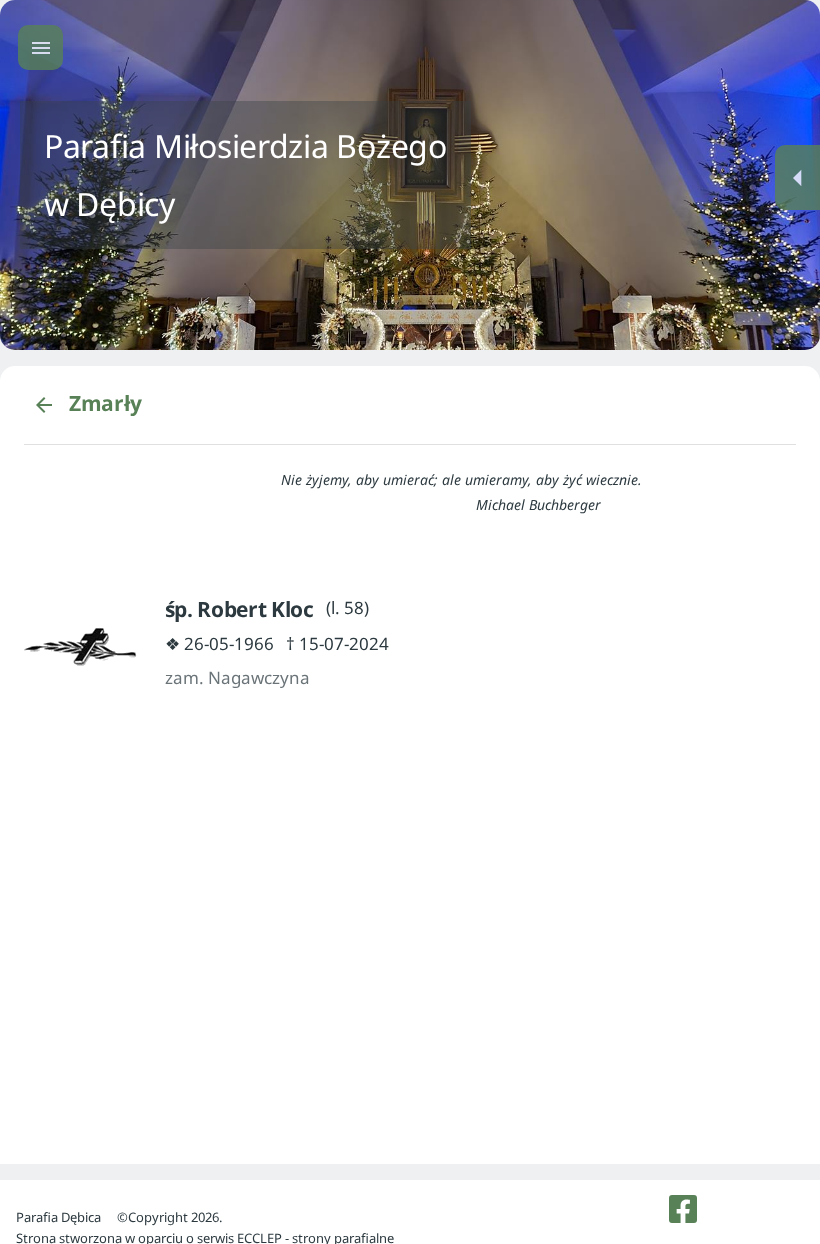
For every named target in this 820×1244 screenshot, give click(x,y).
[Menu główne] (40, 47)
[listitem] (683, 1209)
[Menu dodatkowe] (797, 177)
